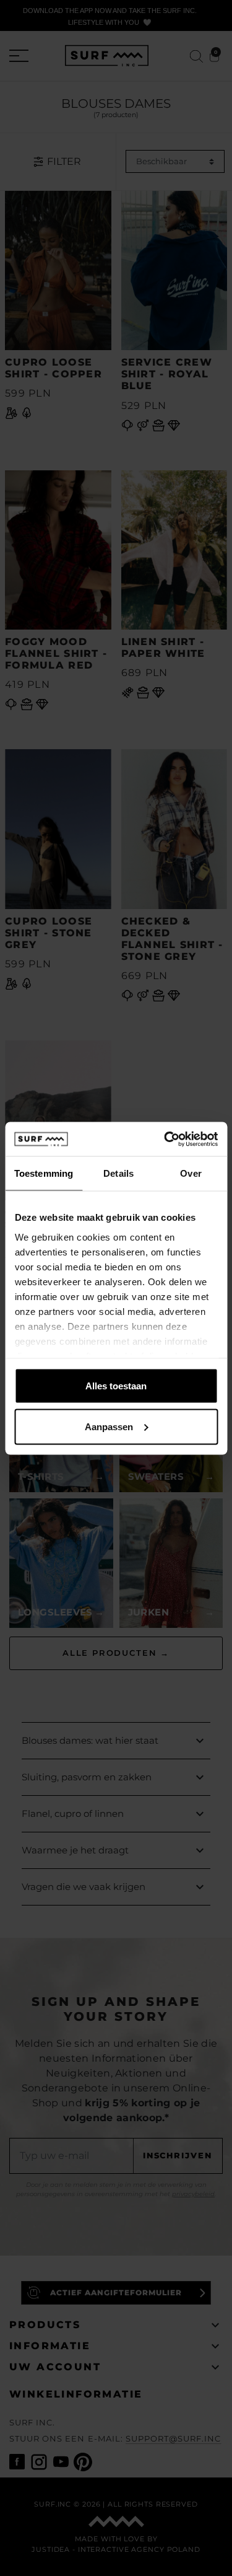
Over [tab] (191, 1173)
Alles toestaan (116, 1386)
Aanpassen (109, 1426)
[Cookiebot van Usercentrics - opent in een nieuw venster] (165, 1139)
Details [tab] (118, 1173)
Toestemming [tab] (44, 1173)
